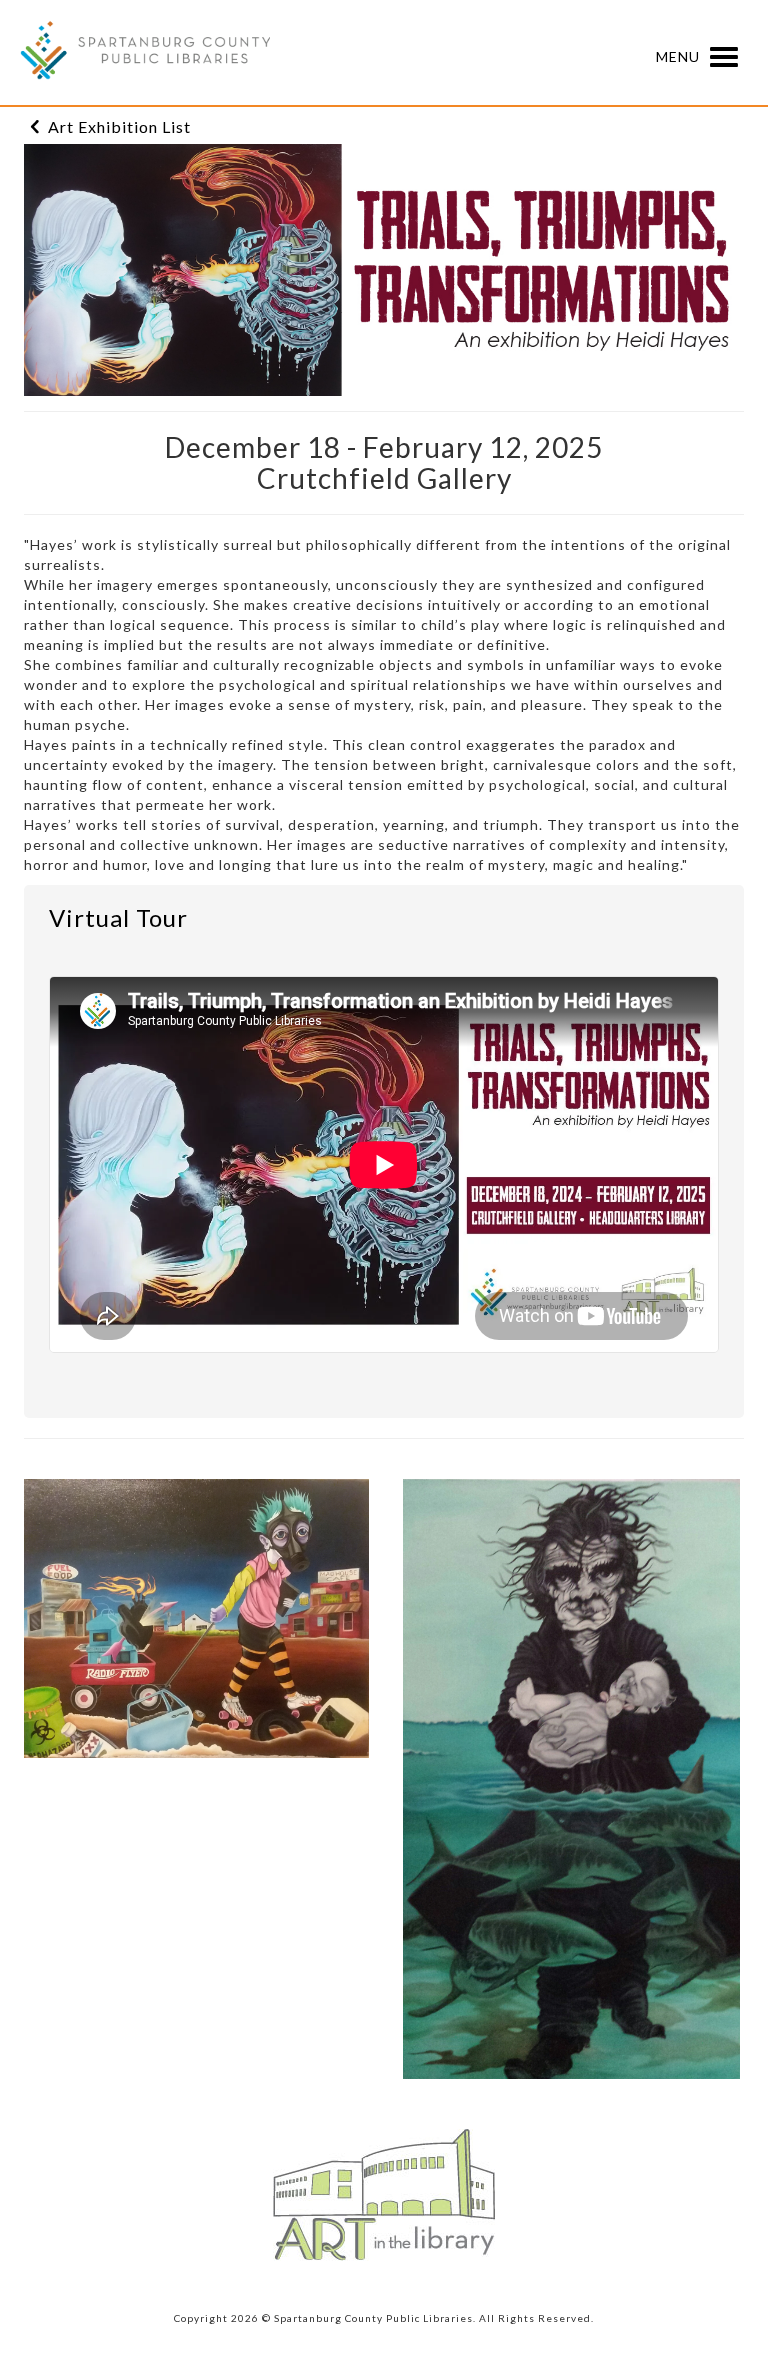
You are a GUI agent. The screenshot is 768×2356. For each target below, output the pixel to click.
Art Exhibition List (119, 126)
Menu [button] (680, 55)
